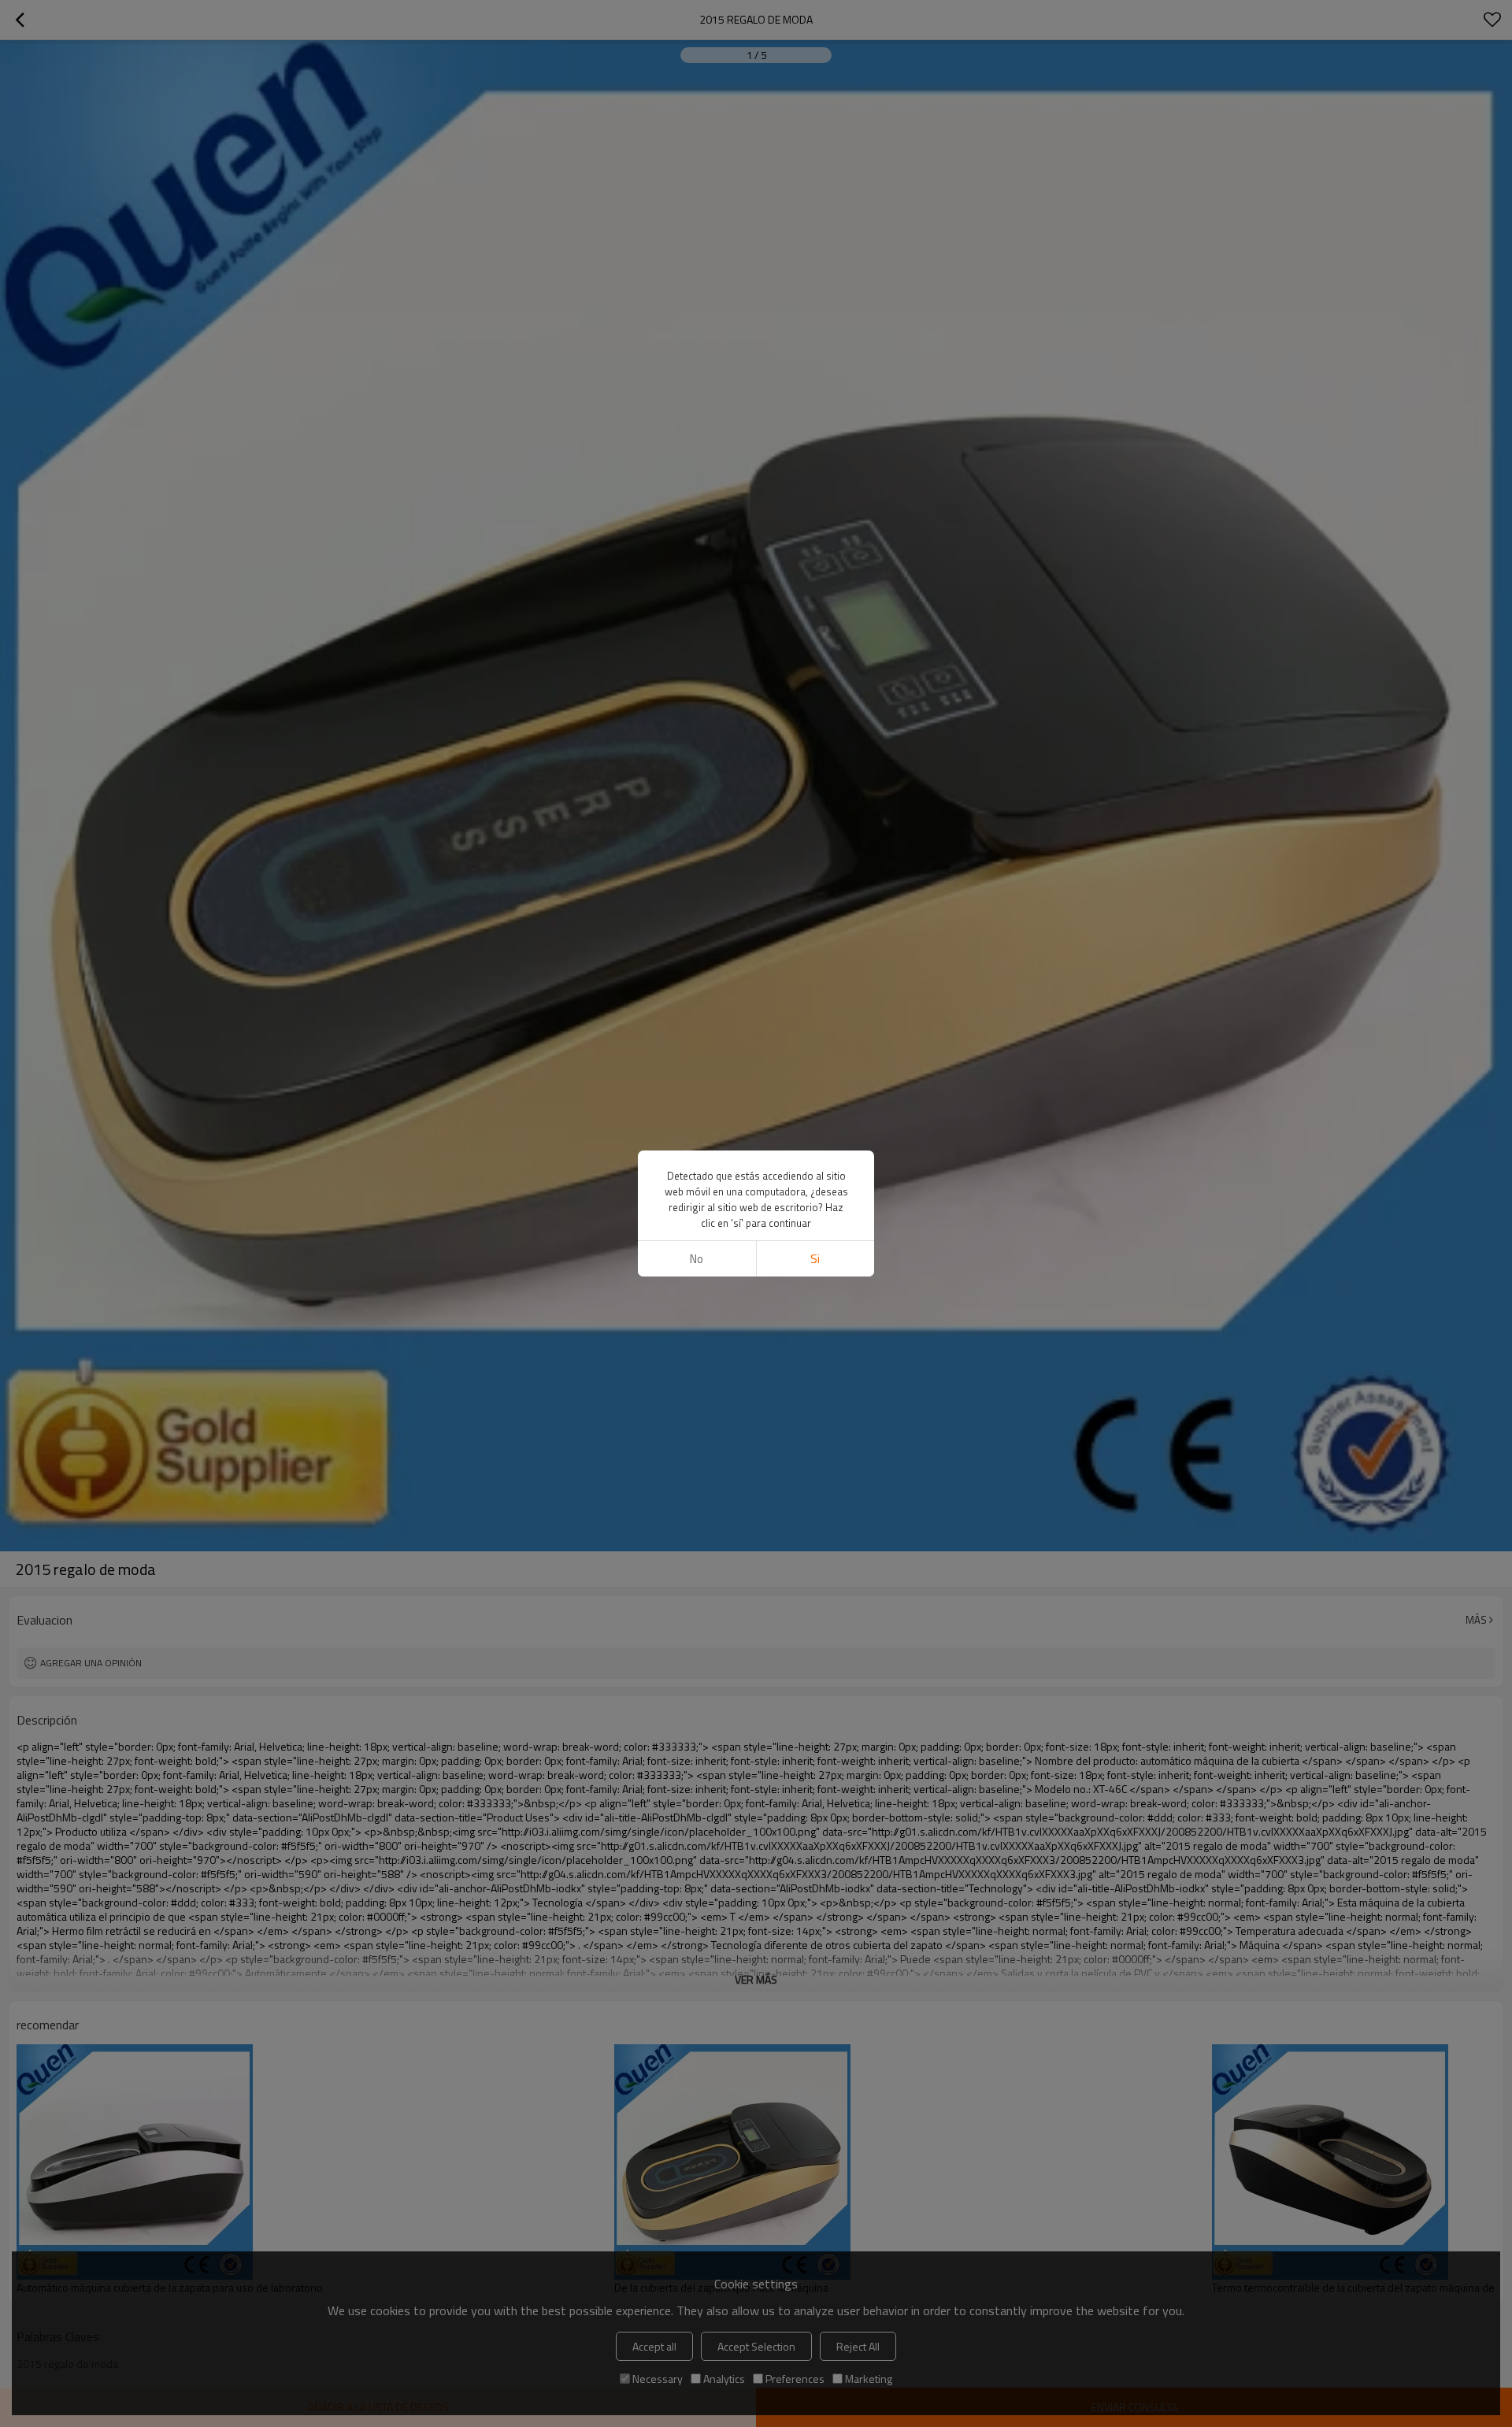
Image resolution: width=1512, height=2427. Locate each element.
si (815, 1259)
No (697, 1259)
